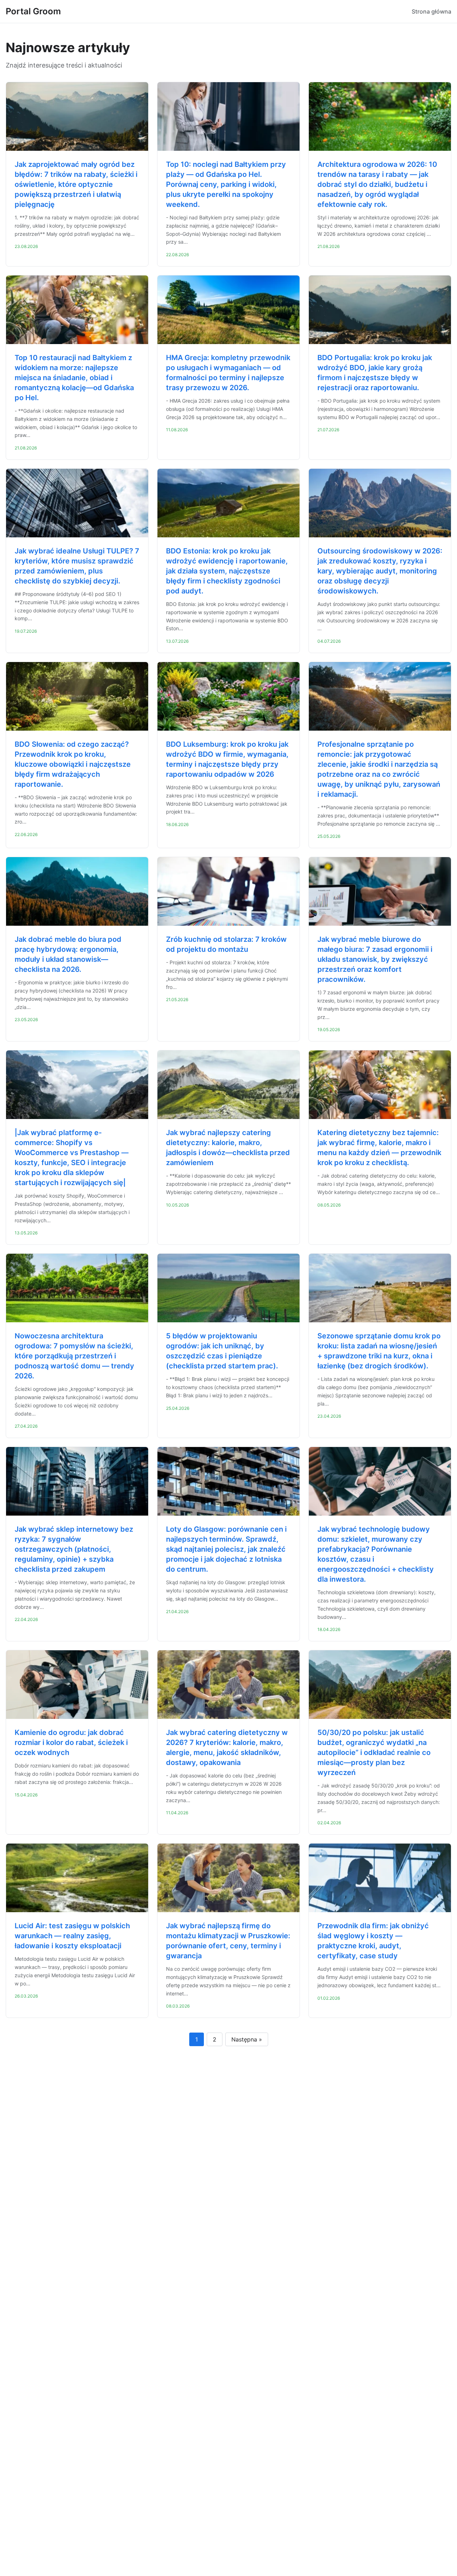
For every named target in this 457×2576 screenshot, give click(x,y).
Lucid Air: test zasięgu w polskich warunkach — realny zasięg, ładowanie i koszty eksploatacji (72, 1936)
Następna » (247, 2039)
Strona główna (431, 11)
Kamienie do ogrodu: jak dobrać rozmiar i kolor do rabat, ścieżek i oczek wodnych (71, 1742)
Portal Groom (33, 11)
